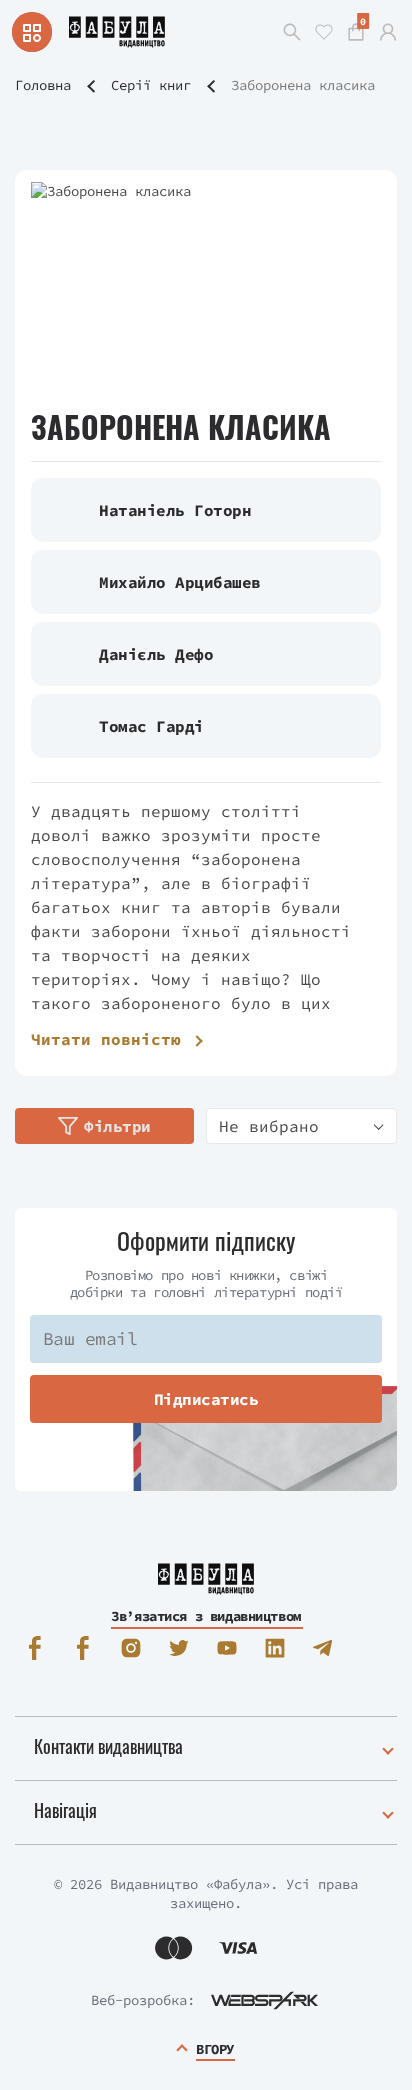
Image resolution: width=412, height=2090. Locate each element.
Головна (43, 85)
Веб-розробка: (143, 2000)
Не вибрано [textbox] (269, 1126)
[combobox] (301, 1126)
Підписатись (206, 1399)
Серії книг (151, 85)
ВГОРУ (215, 2049)
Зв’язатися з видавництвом (206, 1616)
